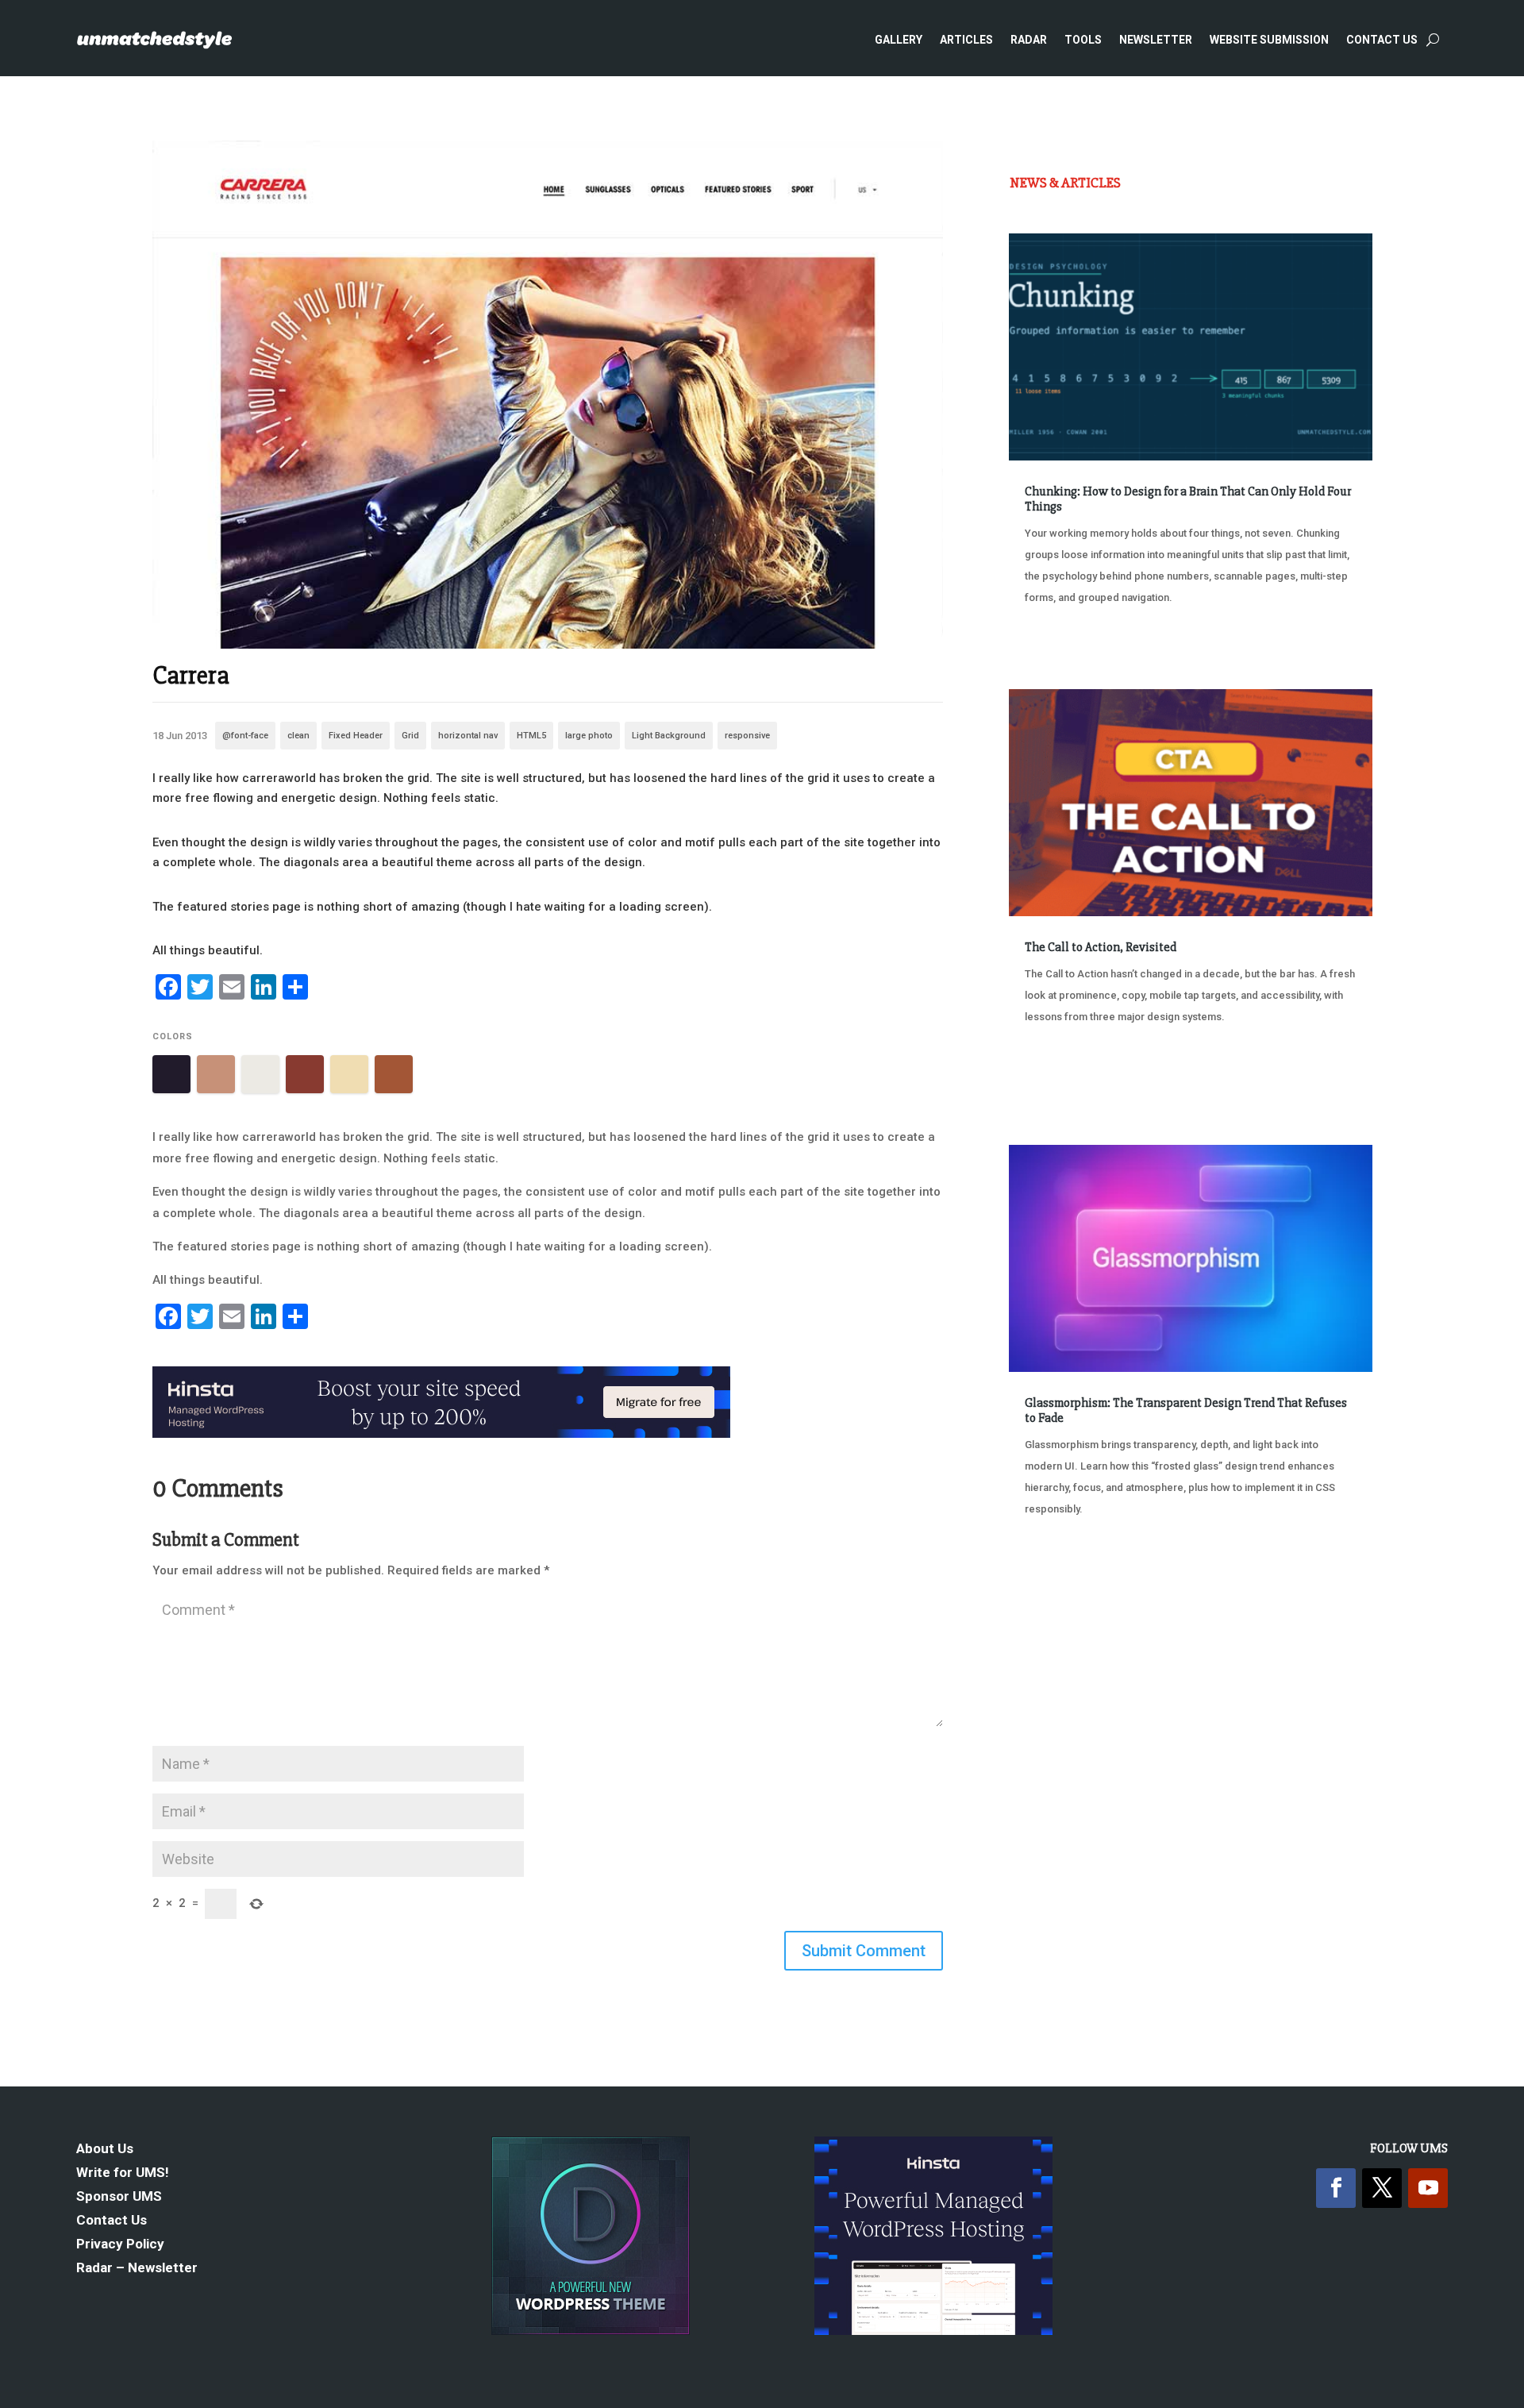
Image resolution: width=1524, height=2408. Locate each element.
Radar (1029, 40)
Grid (410, 736)
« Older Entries (1062, 1568)
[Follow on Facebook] (1336, 2188)
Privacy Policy (120, 2245)
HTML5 (531, 736)
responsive (747, 736)
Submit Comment (864, 1951)
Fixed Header (356, 736)
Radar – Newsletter (137, 2269)
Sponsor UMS (119, 2197)
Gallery (899, 40)
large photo (589, 736)
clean (298, 736)
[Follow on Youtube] (1428, 2188)
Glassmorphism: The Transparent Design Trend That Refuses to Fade (1186, 1410)
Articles (966, 40)
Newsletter (1156, 40)
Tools (1083, 40)
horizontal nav (468, 736)
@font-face (245, 736)
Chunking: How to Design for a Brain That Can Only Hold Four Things (1188, 499)
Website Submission (1269, 40)
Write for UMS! (123, 2173)
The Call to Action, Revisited (1101, 947)
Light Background (669, 736)
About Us (105, 2150)
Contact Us (1382, 40)
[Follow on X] (1382, 2188)
